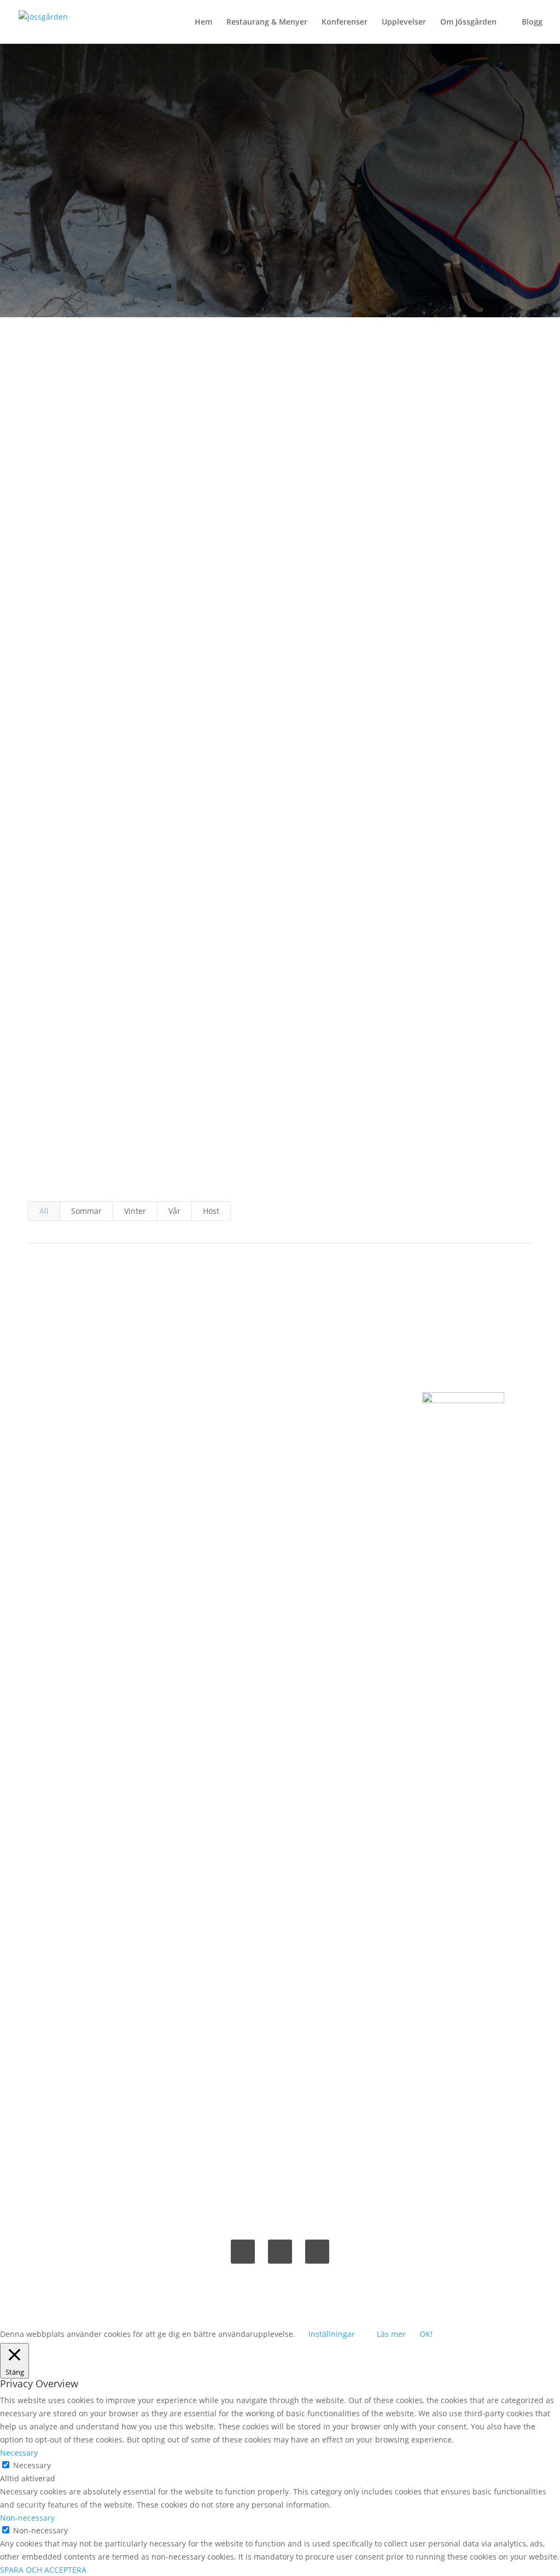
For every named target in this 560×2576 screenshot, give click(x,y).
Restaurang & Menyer (267, 22)
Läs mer (391, 2334)
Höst (211, 1211)
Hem (203, 22)
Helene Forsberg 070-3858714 (280, 1425)
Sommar (86, 1211)
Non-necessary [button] (27, 2518)
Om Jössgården (468, 22)
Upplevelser (404, 22)
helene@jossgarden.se (280, 1464)
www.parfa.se (342, 933)
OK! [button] (426, 2334)
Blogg (532, 22)
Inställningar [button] (332, 2334)
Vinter (135, 1211)
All (44, 1211)
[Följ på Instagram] (317, 2252)
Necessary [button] (19, 2453)
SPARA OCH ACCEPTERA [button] (43, 2570)
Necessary (32, 2465)
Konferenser (345, 22)
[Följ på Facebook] (243, 2252)
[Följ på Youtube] (280, 2252)
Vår (174, 1211)
